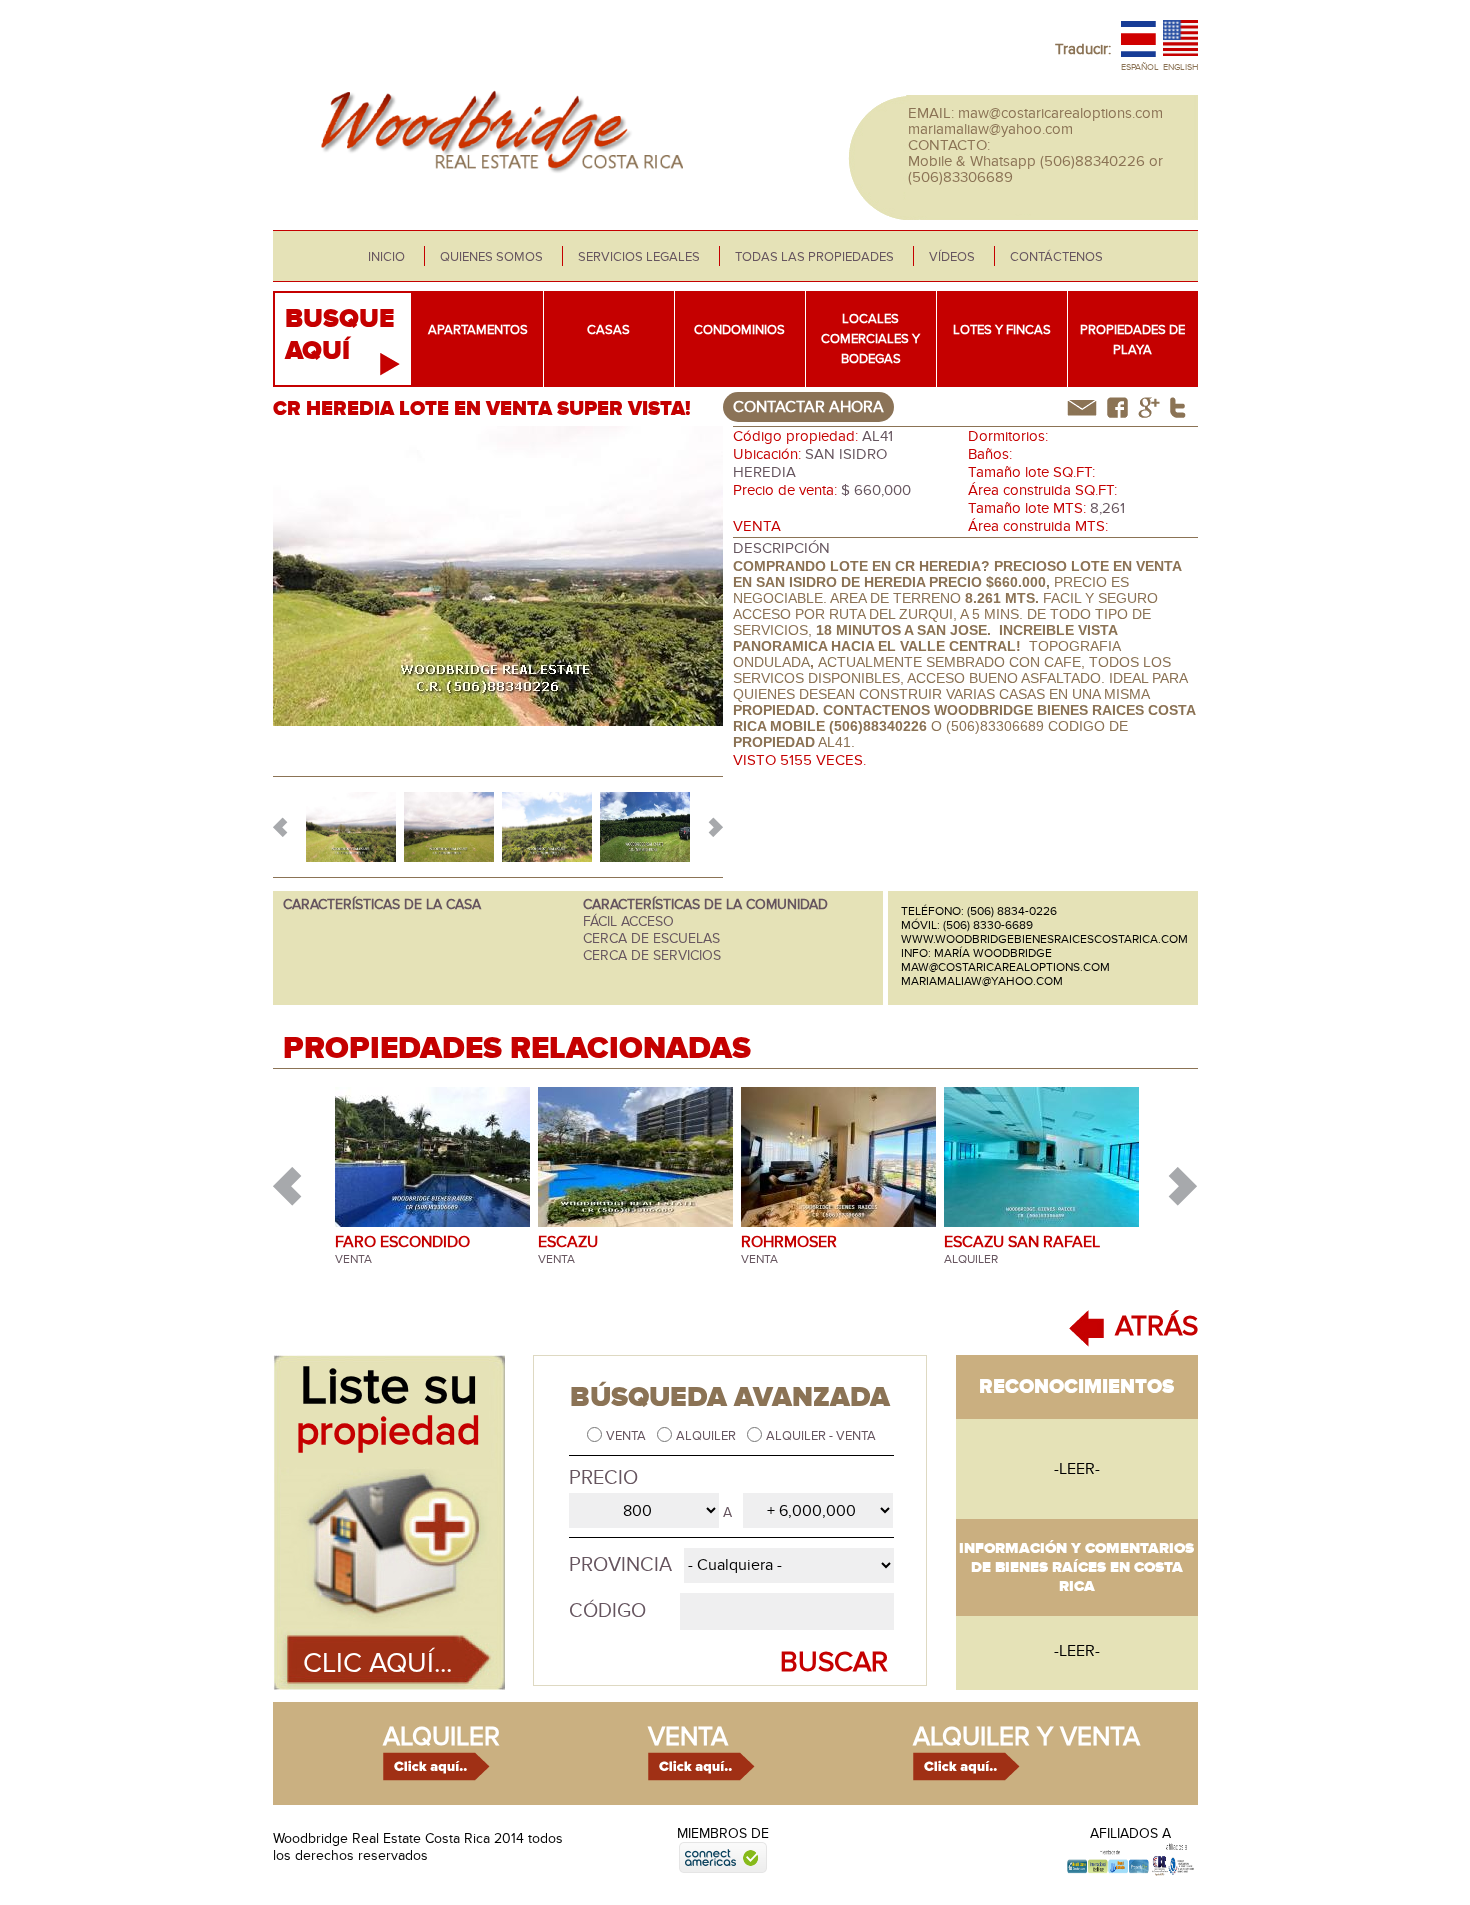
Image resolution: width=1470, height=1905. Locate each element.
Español (1140, 67)
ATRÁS (1156, 1326)
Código (607, 1611)
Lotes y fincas (1002, 330)
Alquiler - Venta (821, 1436)
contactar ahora (808, 407)
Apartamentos (478, 330)
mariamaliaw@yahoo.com (990, 129)
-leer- (1077, 1469)
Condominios (739, 330)
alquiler (441, 1737)
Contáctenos (1056, 257)
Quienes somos (491, 257)
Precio (603, 1478)
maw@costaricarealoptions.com (1060, 113)
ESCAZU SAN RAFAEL (1022, 1242)
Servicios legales (639, 257)
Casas (608, 330)
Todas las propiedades (814, 257)
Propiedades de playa (1132, 340)
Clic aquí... (377, 1663)
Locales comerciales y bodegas (870, 339)
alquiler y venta (1026, 1737)
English (1180, 67)
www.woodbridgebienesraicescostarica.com (1044, 939)
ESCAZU (568, 1242)
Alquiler (707, 1436)
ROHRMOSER (789, 1242)
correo (1082, 408)
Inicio (386, 257)
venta (688, 1737)
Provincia (620, 1565)
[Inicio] (496, 184)
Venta (627, 1436)
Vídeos (952, 257)
